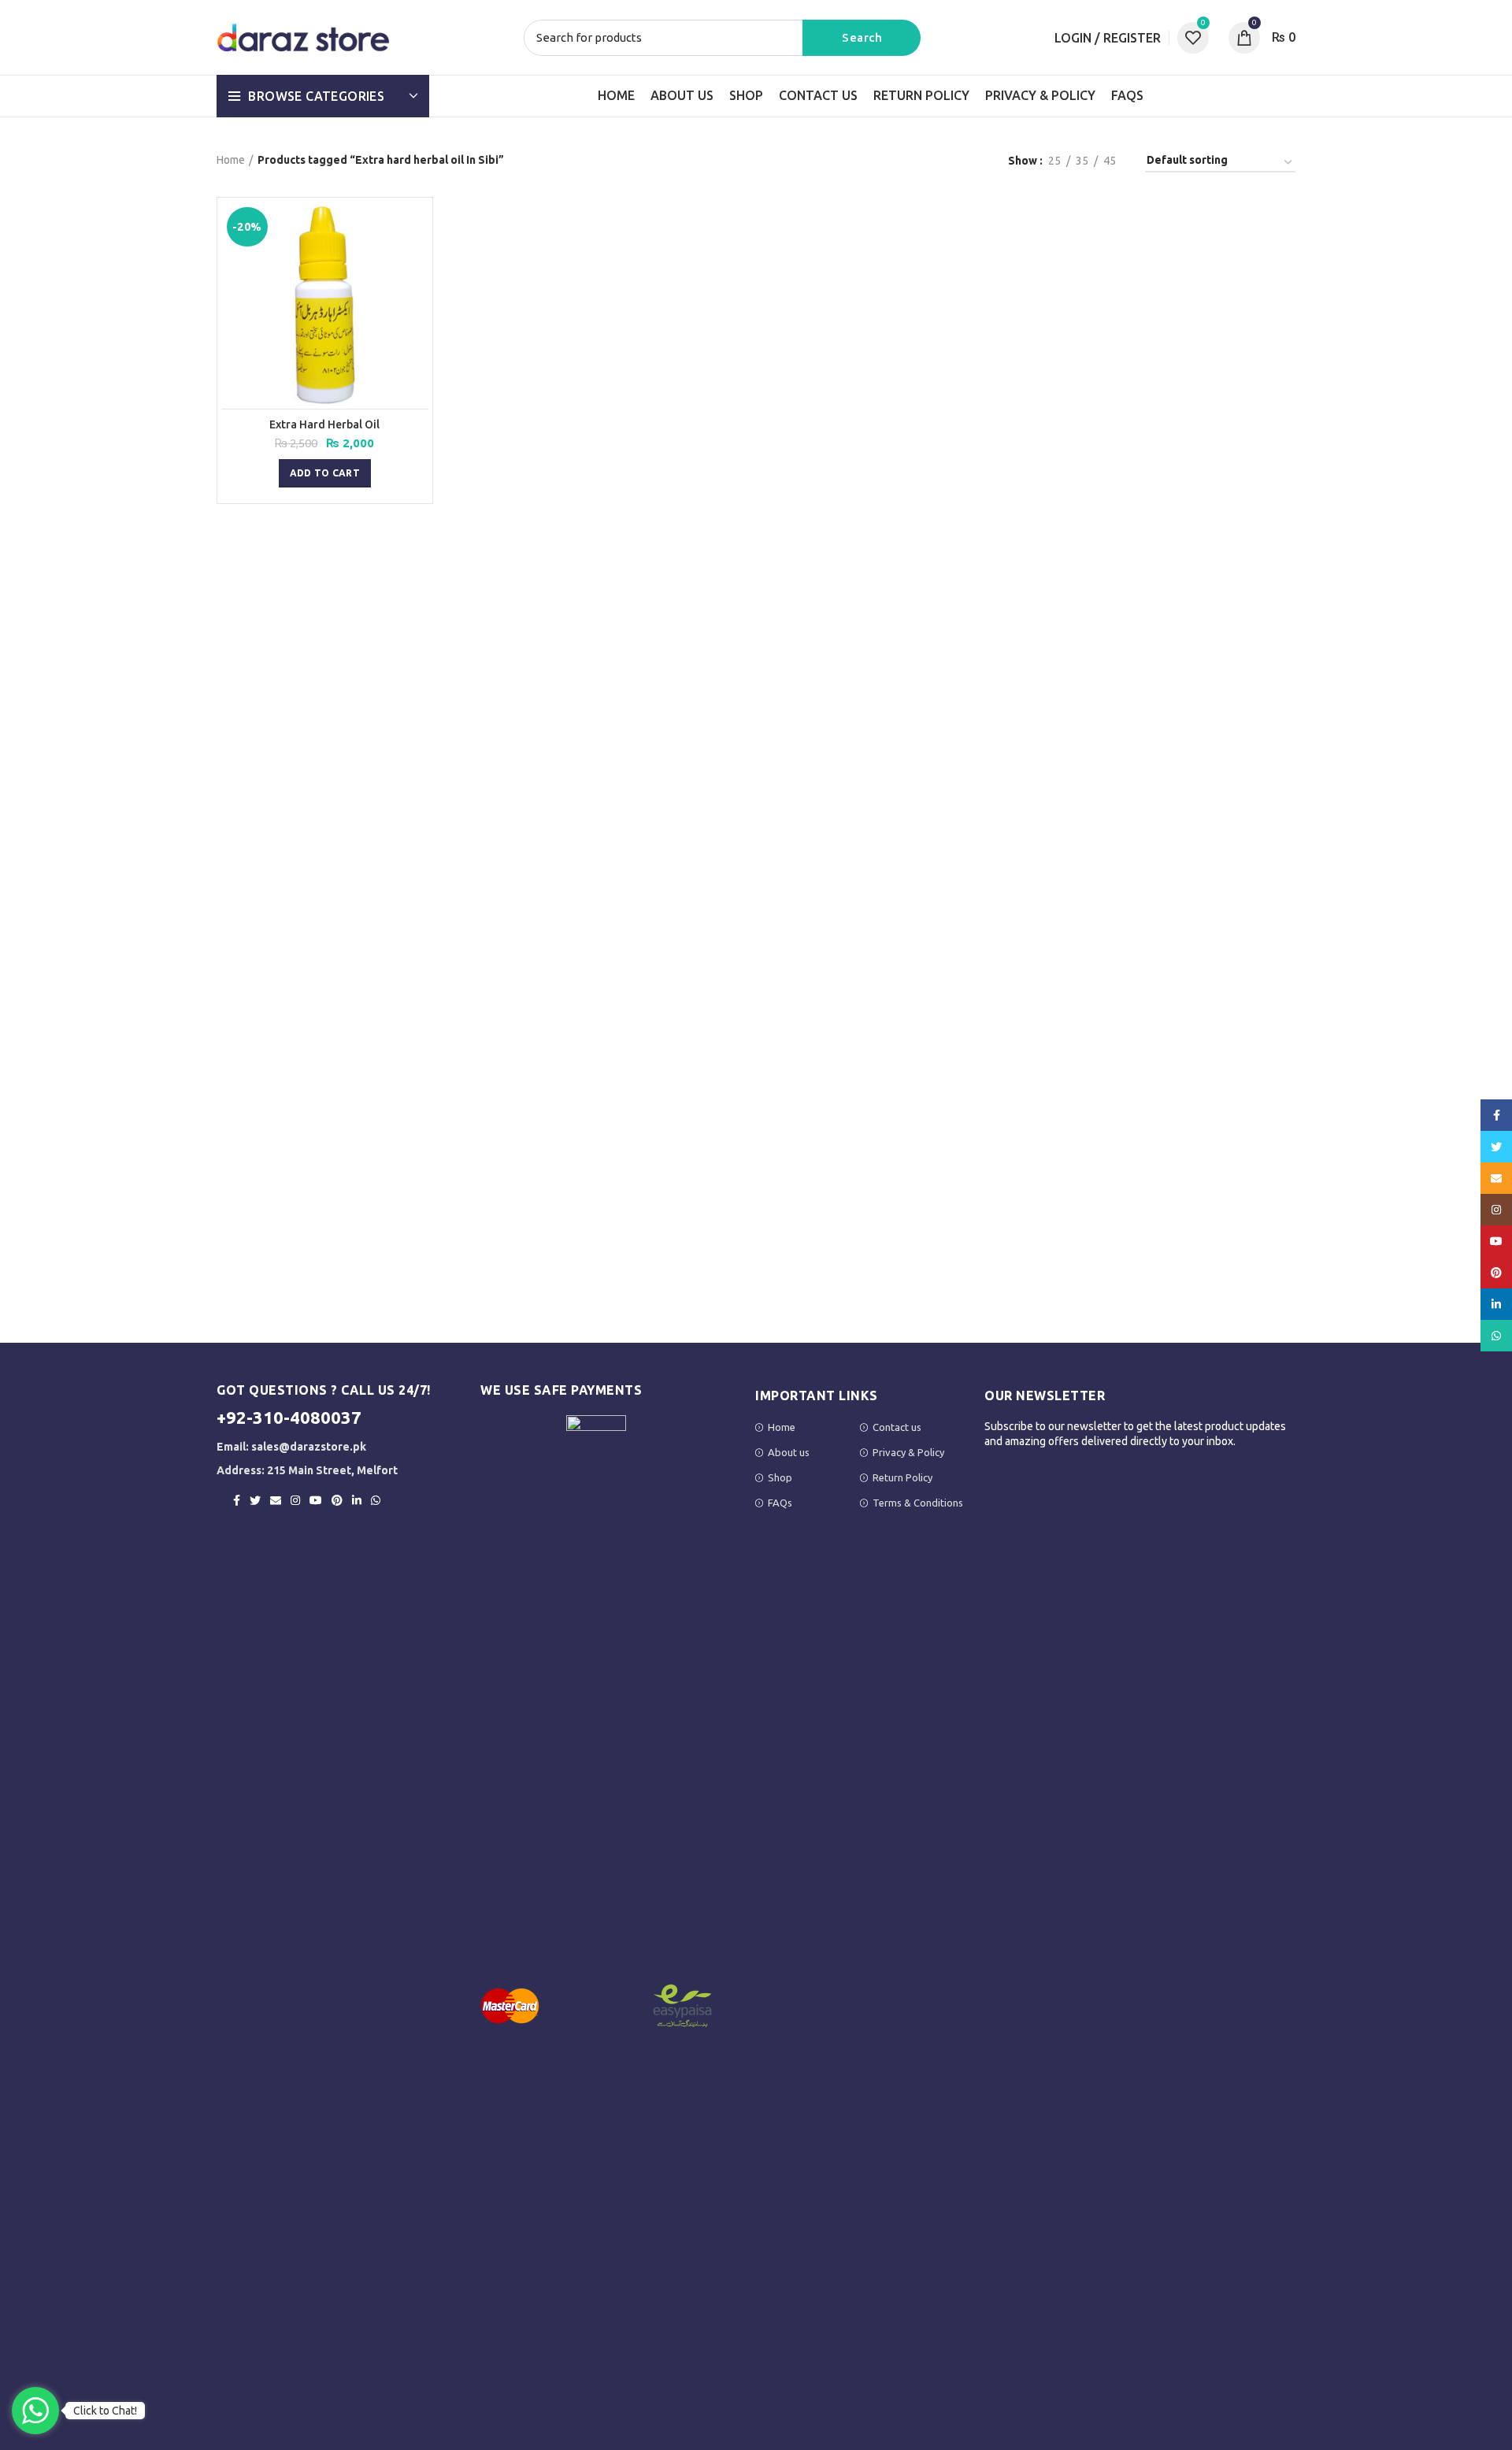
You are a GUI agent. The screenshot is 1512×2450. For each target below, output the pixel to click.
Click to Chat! (105, 2411)
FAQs (780, 1503)
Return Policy (902, 1477)
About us (789, 1452)
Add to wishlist (417, 263)
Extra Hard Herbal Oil (324, 424)
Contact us (897, 1427)
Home (231, 160)
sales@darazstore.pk (309, 1447)
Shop (780, 1477)
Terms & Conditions (918, 1503)
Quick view (417, 227)
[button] (325, 473)
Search (862, 38)
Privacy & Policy (908, 1452)
